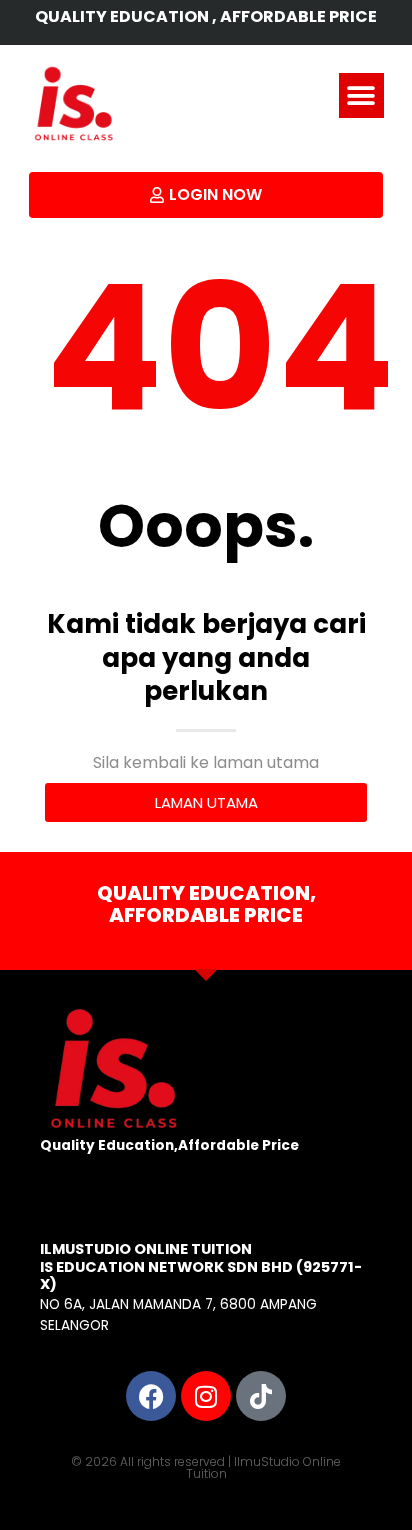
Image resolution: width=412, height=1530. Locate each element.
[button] (361, 95)
